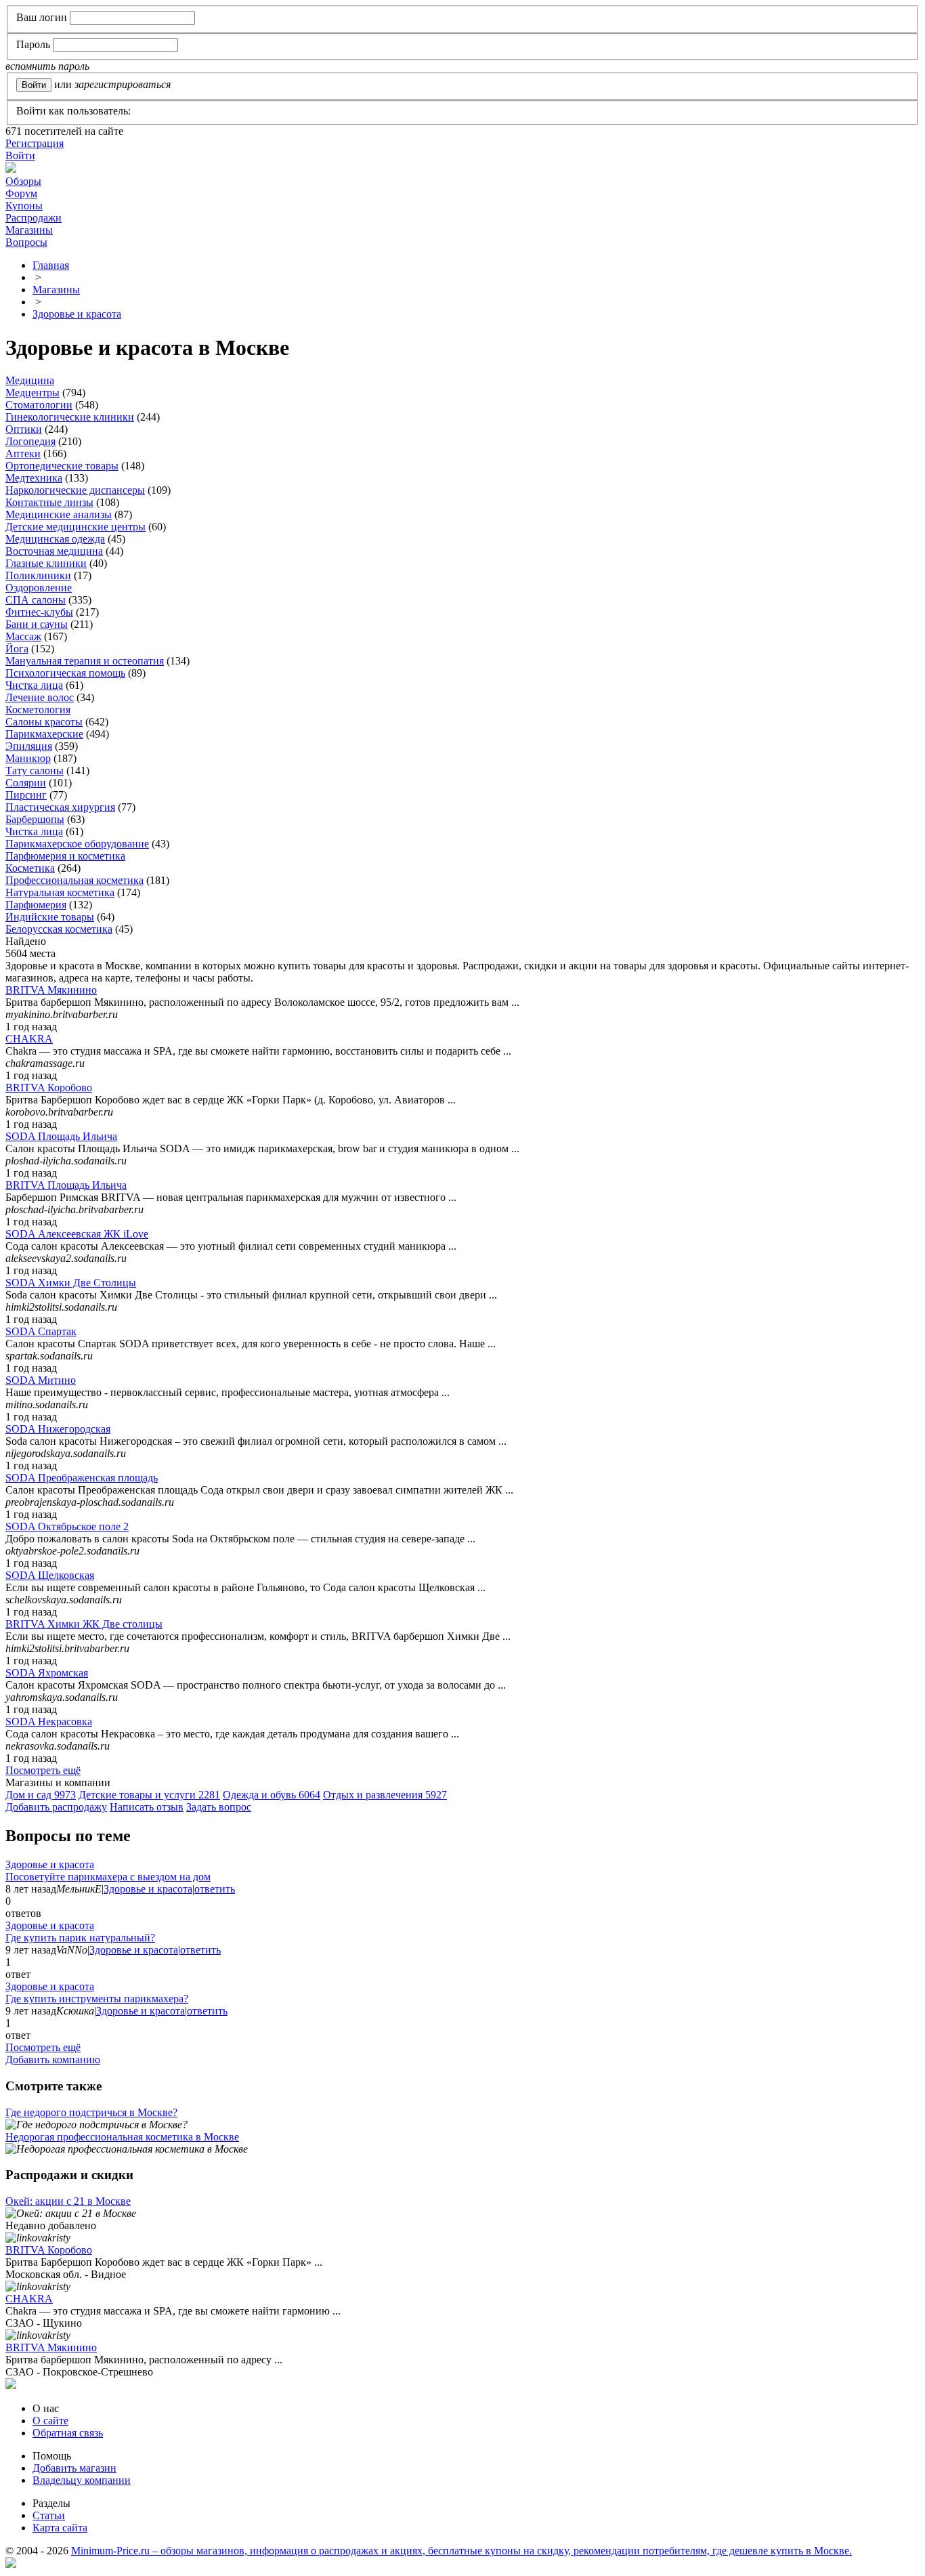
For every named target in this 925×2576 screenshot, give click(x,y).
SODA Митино (41, 1380)
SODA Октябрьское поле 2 (67, 1526)
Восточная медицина (54, 551)
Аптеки (23, 453)
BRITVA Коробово (49, 1088)
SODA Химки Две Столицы (71, 1283)
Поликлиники (38, 575)
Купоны (24, 206)
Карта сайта (60, 2528)
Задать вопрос (219, 1807)
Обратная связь (68, 2433)
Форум (21, 193)
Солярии (26, 783)
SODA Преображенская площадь (82, 1478)
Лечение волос (40, 697)
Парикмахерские (44, 734)
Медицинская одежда (55, 539)
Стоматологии (39, 405)
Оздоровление (39, 588)
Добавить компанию (53, 2060)
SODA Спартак (41, 1331)
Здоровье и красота (50, 1864)
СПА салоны (36, 600)
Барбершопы (35, 819)
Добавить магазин (74, 2468)
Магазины (29, 230)
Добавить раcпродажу (56, 1807)
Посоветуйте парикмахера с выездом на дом (108, 1877)
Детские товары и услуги (149, 1795)
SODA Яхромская (47, 1673)
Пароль (33, 44)
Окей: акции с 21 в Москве (68, 2201)
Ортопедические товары (62, 466)
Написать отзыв (147, 1807)
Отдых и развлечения (385, 1795)
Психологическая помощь (65, 673)
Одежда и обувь (272, 1795)
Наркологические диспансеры (75, 490)
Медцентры (33, 393)
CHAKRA (29, 1039)
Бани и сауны (37, 624)
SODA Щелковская (50, 1575)
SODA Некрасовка (49, 1722)
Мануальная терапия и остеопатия (85, 661)
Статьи (49, 2515)
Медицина (30, 380)
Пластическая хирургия (60, 807)
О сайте (50, 2421)
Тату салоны (35, 770)
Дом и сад (41, 1795)
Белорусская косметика (59, 929)
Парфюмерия (36, 905)
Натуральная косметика (60, 892)
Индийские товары (50, 917)
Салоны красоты (44, 722)
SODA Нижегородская (58, 1429)
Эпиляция (29, 746)
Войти (20, 155)
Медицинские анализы (59, 514)
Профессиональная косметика (74, 880)
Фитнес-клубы (39, 612)
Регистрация (35, 143)
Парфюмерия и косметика (65, 856)
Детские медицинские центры (76, 527)
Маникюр (28, 758)
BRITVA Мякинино (51, 990)
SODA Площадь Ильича (61, 1136)
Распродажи (34, 218)
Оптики (24, 429)
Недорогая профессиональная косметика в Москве (122, 2137)
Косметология (38, 710)
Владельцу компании (82, 2480)
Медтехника (34, 478)
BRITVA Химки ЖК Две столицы (84, 1624)
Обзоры (23, 181)
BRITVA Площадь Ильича (66, 1185)
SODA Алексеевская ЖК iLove (77, 1234)
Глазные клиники (46, 563)
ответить (215, 1889)
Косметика (30, 868)
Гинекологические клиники (70, 417)
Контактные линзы (49, 502)
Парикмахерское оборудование (77, 844)
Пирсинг (26, 795)
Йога (17, 649)
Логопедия (30, 441)
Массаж (23, 636)
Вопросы (26, 242)
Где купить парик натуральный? (80, 1938)
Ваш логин (42, 17)
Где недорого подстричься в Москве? (91, 2112)
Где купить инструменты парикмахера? (97, 1999)
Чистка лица (34, 685)
